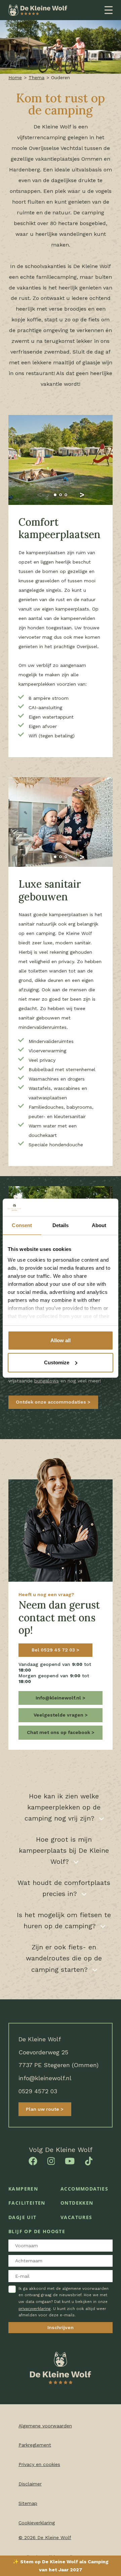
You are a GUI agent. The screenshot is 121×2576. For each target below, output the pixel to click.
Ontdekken (77, 2203)
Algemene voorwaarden (45, 2426)
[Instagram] (51, 2160)
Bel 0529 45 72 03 (54, 1650)
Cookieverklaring (37, 2523)
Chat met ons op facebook (59, 1732)
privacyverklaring (35, 2308)
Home (15, 77)
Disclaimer (30, 2484)
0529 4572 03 (38, 2091)
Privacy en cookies (39, 2464)
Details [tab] (61, 1225)
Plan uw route (43, 2109)
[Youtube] (70, 2160)
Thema (36, 77)
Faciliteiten (27, 2203)
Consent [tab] (22, 1225)
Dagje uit (23, 2217)
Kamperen (23, 2189)
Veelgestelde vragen (59, 1715)
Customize (57, 1362)
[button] (39, 495)
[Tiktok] (89, 2160)
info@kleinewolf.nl (45, 2078)
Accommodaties (84, 2189)
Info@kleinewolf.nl (59, 1698)
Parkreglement (35, 2445)
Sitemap (28, 2503)
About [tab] (99, 1225)
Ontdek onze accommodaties (52, 1402)
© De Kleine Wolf (45, 2537)
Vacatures (76, 2217)
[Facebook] (33, 2160)
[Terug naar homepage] (38, 10)
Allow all (61, 1340)
